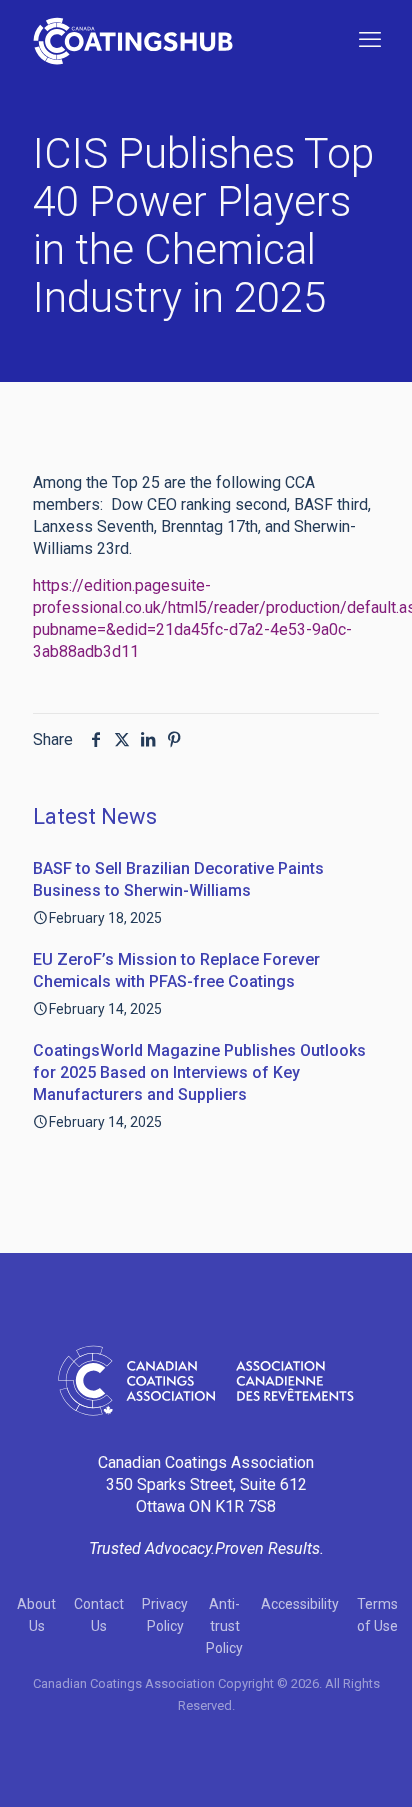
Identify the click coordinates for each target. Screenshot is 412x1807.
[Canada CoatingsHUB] (133, 40)
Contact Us (99, 1615)
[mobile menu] (370, 40)
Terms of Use (377, 1615)
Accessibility (300, 1604)
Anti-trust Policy (224, 1626)
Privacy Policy (165, 1615)
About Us (36, 1615)
